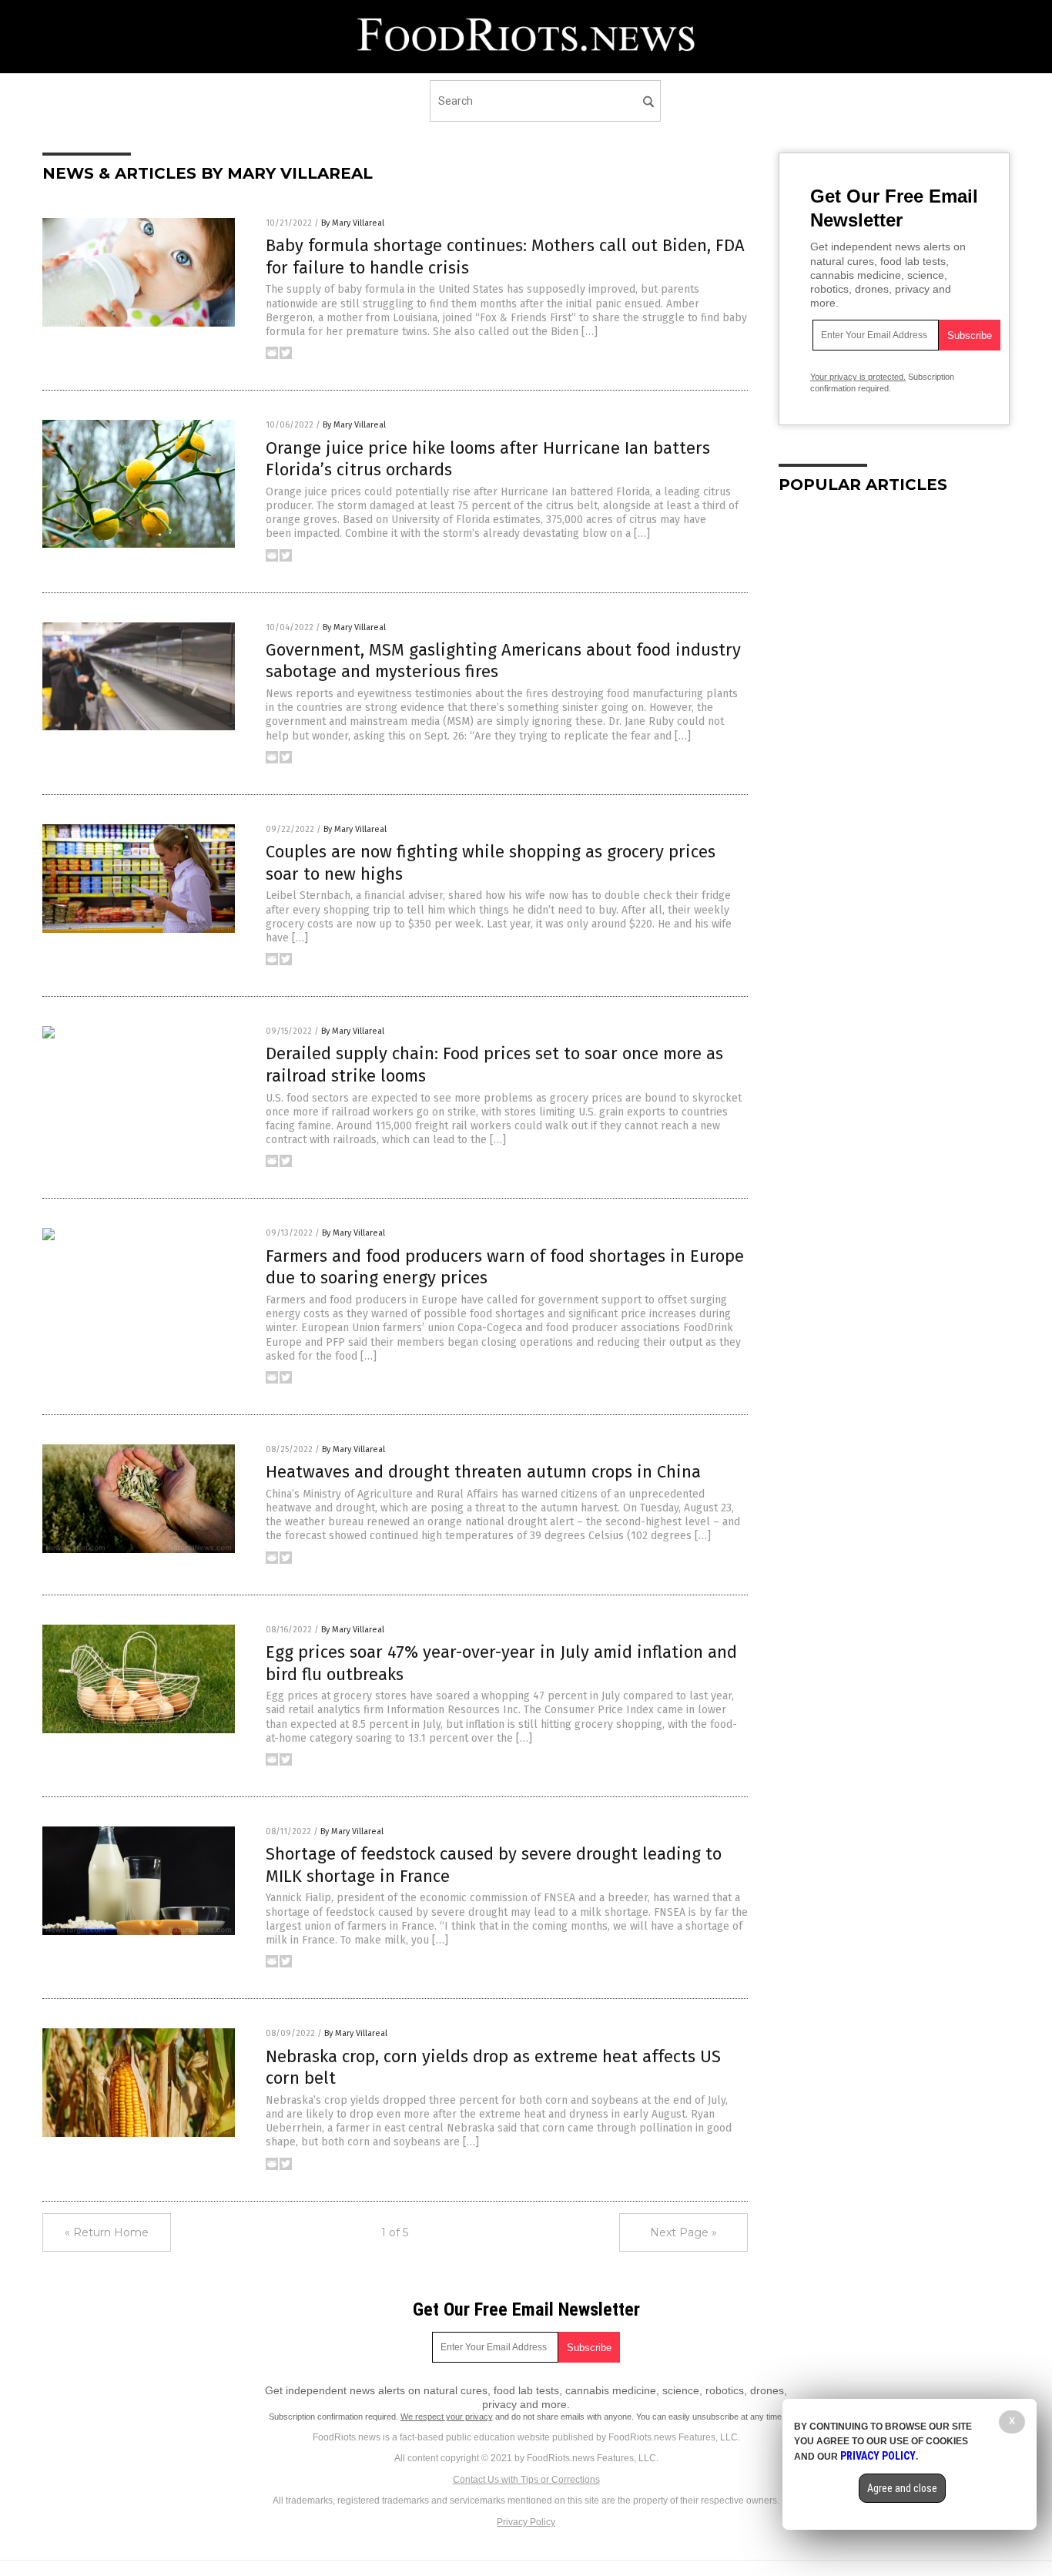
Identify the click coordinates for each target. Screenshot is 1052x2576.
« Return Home (107, 2232)
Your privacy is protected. (858, 377)
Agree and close (902, 2488)
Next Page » (683, 2232)
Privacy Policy (526, 2522)
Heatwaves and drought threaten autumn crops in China (483, 1472)
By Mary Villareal (353, 223)
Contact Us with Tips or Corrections (526, 2480)
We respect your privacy (447, 2417)
